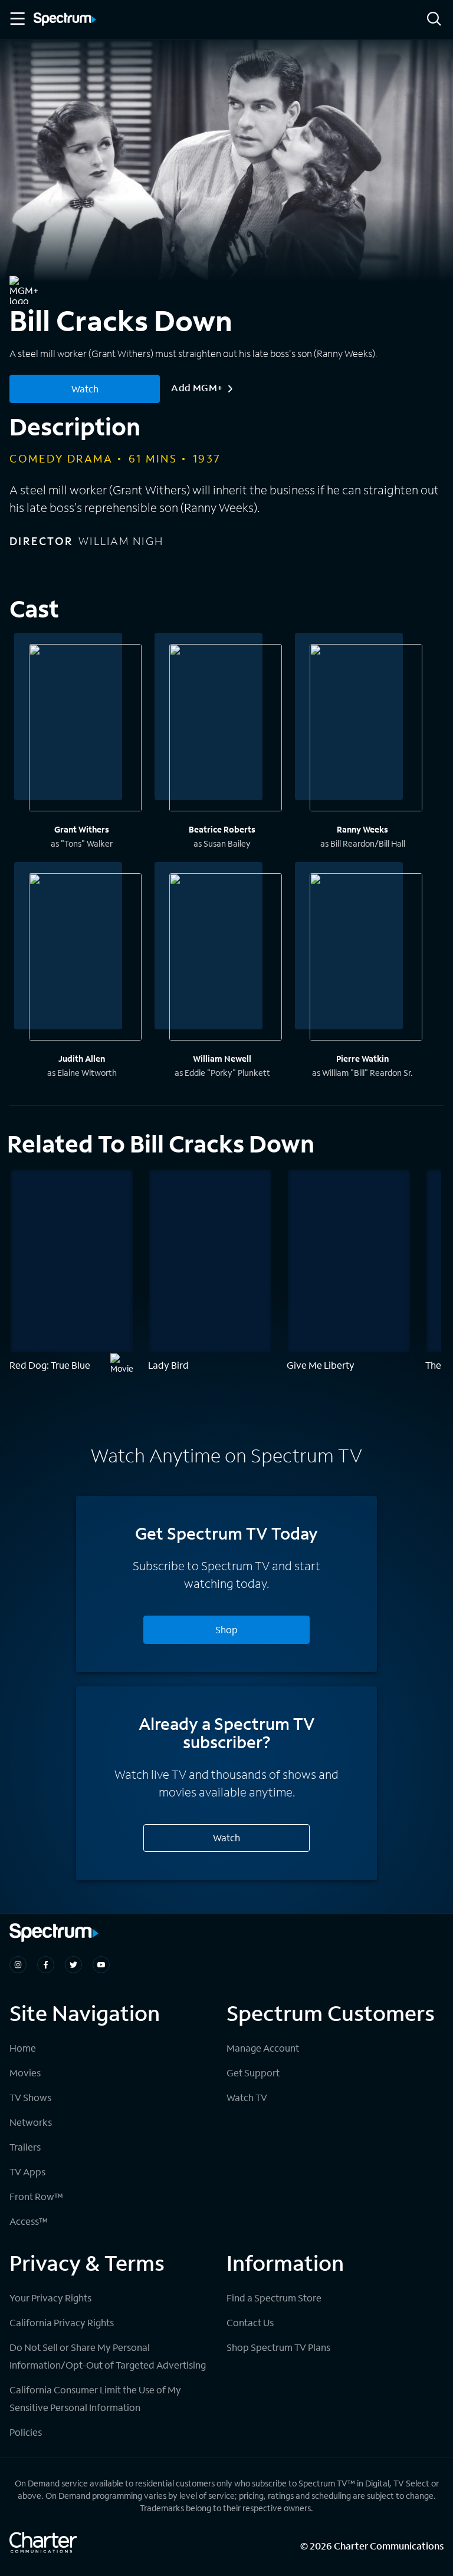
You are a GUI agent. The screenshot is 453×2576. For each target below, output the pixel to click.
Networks (31, 2122)
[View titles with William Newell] (226, 959)
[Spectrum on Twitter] (73, 1965)
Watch (85, 389)
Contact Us (250, 2322)
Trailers (25, 2147)
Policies (26, 2432)
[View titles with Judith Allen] (85, 959)
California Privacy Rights (62, 2322)
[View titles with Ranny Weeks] (366, 729)
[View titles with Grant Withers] (85, 729)
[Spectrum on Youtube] (101, 1965)
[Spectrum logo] (65, 20)
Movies (25, 2073)
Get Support (253, 2073)
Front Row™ (36, 2196)
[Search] (434, 20)
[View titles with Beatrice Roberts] (226, 729)
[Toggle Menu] (17, 19)
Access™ (29, 2221)
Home (23, 2048)
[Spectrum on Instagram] (18, 1965)
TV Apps (27, 2172)
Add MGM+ (197, 387)
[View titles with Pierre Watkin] (366, 959)
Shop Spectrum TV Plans (278, 2347)
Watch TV (247, 2097)
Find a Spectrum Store (274, 2298)
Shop (226, 1629)
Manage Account (263, 2048)
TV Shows (30, 2097)
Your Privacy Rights (50, 2298)
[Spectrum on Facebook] (46, 1965)
